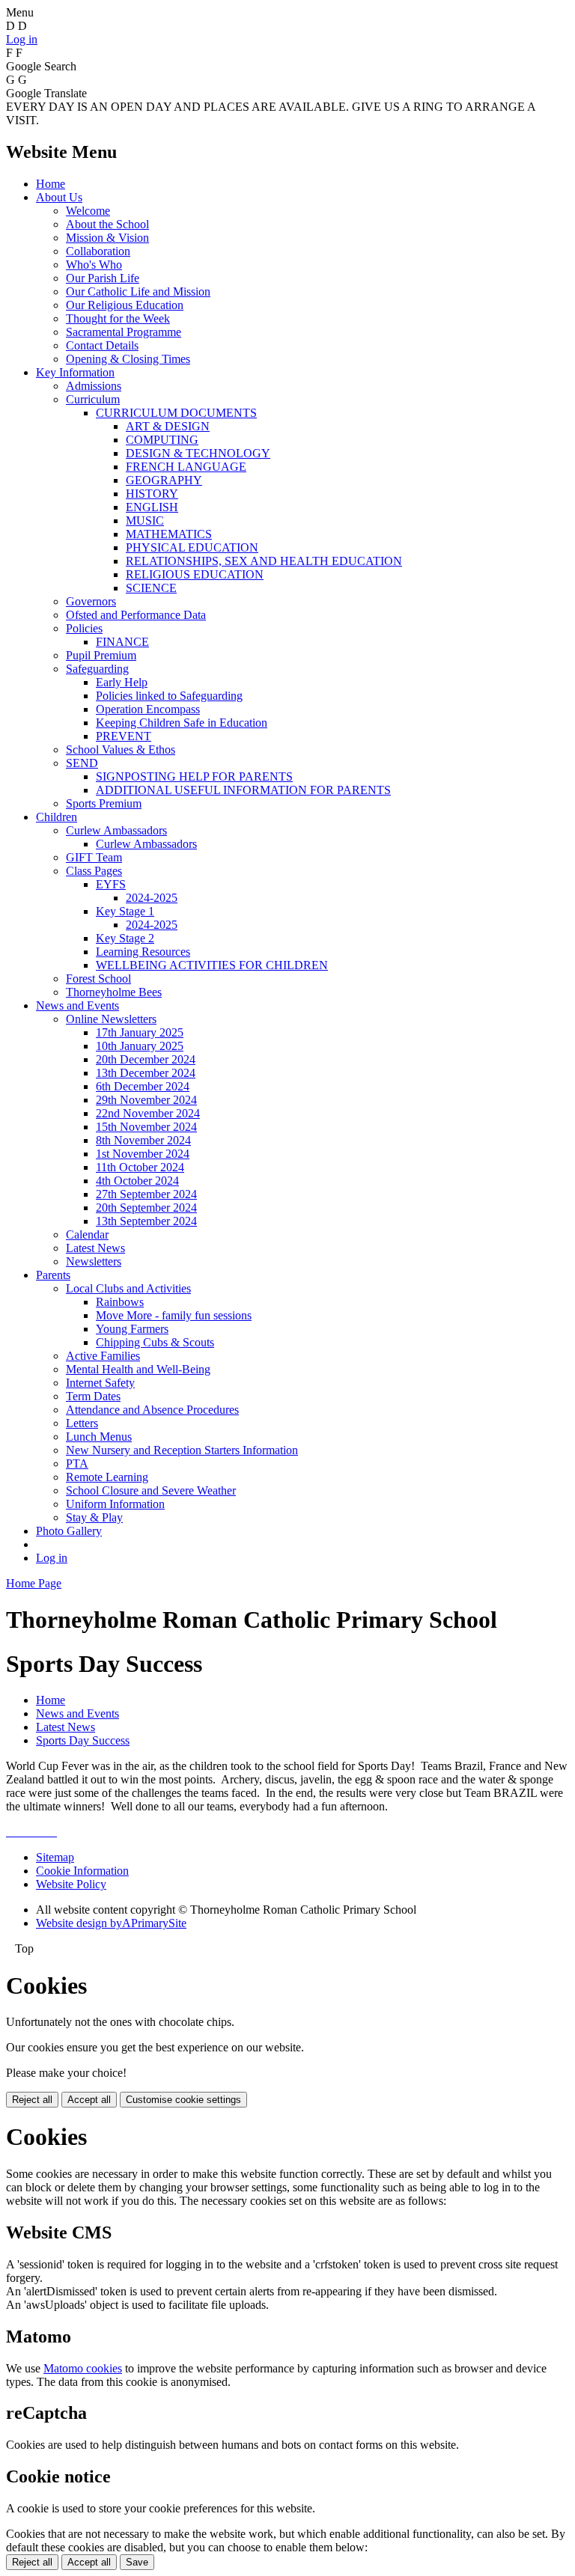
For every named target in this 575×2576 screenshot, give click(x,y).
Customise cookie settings (183, 2100)
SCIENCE (151, 588)
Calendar (87, 1234)
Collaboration (98, 251)
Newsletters (94, 1261)
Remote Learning (107, 1477)
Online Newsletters (111, 1019)
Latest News (95, 1248)
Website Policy (71, 1884)
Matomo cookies (83, 2368)
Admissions (94, 386)
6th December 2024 (143, 1086)
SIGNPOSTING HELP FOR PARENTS (194, 776)
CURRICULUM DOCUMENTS (176, 413)
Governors (91, 601)
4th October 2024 (137, 1181)
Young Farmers (132, 1329)
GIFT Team (94, 857)
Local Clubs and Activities (128, 1288)
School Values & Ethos (121, 750)
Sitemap (55, 1857)
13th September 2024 (146, 1221)
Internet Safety (100, 1383)
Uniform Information (115, 1504)
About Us (59, 197)
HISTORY (152, 494)
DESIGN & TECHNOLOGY (198, 453)
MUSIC (145, 521)
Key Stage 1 (125, 911)
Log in (22, 39)
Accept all (89, 2100)
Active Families (103, 1356)
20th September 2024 (146, 1208)
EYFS (111, 884)
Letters (82, 1423)
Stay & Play (94, 1517)
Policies (84, 628)
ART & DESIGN (168, 426)
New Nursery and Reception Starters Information (182, 1450)
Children (57, 817)
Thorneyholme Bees (114, 992)
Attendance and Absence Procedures (152, 1410)
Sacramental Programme (124, 332)
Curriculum (93, 399)
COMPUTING (162, 440)
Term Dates (93, 1396)
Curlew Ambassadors (116, 830)
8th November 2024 (143, 1140)
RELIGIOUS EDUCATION (195, 574)
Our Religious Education (125, 305)
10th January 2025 (140, 1046)
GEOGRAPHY (164, 480)
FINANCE (122, 642)
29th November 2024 (146, 1100)
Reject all (32, 2100)
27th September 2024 (146, 1194)
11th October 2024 (140, 1167)
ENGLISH (152, 507)
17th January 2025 (140, 1032)
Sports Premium (104, 803)
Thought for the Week (118, 318)
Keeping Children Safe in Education (182, 723)
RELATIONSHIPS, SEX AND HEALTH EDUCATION (264, 561)
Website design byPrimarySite (111, 1923)
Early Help (122, 682)
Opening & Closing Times (128, 359)
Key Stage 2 (125, 938)
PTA (77, 1464)
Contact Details (102, 345)
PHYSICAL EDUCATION (192, 547)
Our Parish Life (103, 278)
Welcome (88, 211)
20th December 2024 (146, 1059)
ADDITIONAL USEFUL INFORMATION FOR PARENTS (243, 790)
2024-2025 (152, 898)
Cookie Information (82, 1871)
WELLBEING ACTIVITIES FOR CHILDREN (212, 965)
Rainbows (120, 1302)
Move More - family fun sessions (174, 1315)
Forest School (98, 979)
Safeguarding (97, 669)
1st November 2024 (143, 1154)
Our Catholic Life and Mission (138, 292)
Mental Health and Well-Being (138, 1369)
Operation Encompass (148, 709)
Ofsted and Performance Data (136, 615)
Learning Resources (143, 952)
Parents (53, 1275)
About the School (107, 224)
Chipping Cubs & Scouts (155, 1342)
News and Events (77, 1005)
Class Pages (94, 871)
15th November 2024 (146, 1127)
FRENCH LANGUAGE (186, 467)
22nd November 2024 (148, 1113)
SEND (82, 763)
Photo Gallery (69, 1531)
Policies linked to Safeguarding (169, 696)
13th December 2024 (146, 1073)
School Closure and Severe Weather (151, 1490)
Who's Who (94, 265)
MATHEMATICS (169, 534)
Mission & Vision (107, 238)
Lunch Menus (99, 1437)
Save (137, 2562)
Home (51, 184)
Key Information (75, 372)
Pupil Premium (101, 655)
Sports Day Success (83, 1740)
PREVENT (124, 736)
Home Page (34, 1583)
